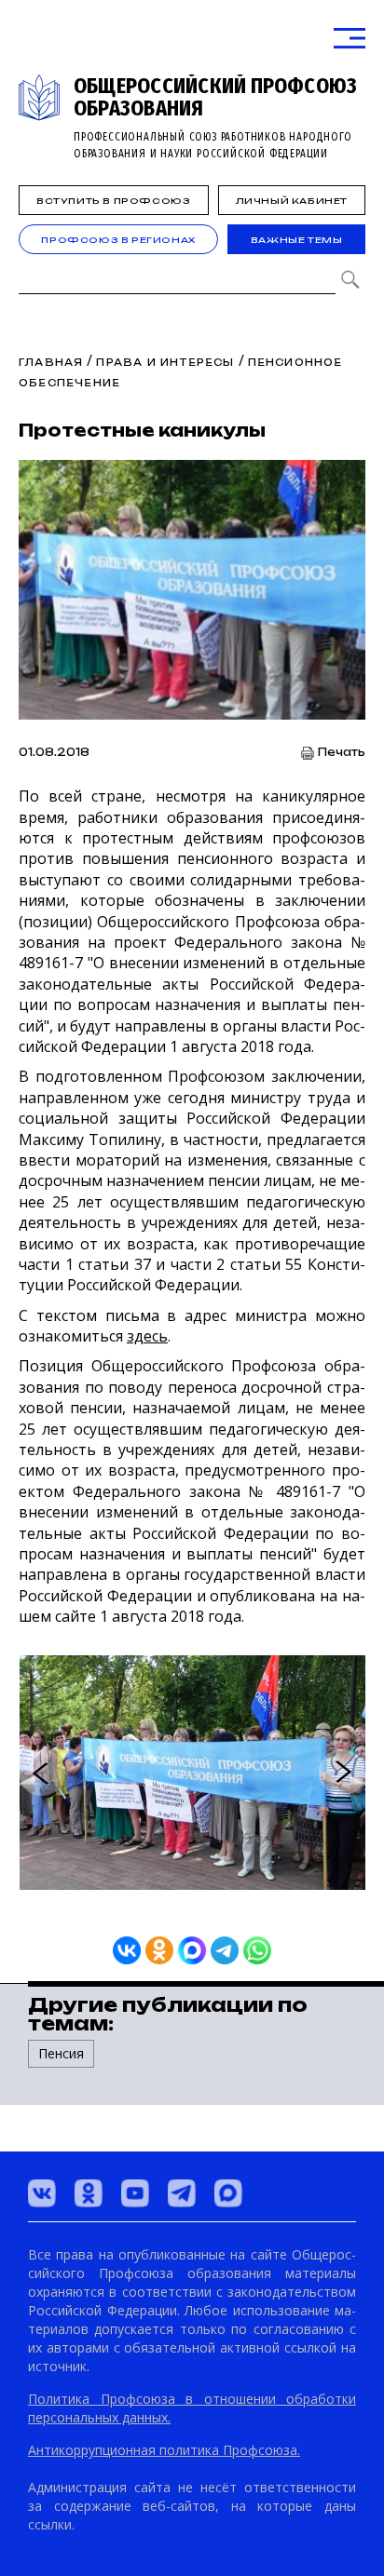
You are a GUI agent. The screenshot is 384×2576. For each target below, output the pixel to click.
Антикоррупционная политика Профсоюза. (164, 2450)
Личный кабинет (292, 201)
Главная (51, 362)
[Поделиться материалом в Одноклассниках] (159, 1950)
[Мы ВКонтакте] (42, 2193)
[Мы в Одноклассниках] (89, 2193)
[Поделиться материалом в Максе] (192, 1950)
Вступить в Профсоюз (113, 201)
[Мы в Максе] (228, 2193)
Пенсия (61, 2053)
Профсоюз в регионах (118, 240)
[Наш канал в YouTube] (135, 2193)
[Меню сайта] (350, 39)
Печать (342, 753)
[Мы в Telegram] (182, 2193)
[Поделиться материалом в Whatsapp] (257, 1950)
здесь (147, 1336)
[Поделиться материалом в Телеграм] (225, 1950)
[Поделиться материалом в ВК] (127, 1950)
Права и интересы (165, 362)
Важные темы (297, 240)
